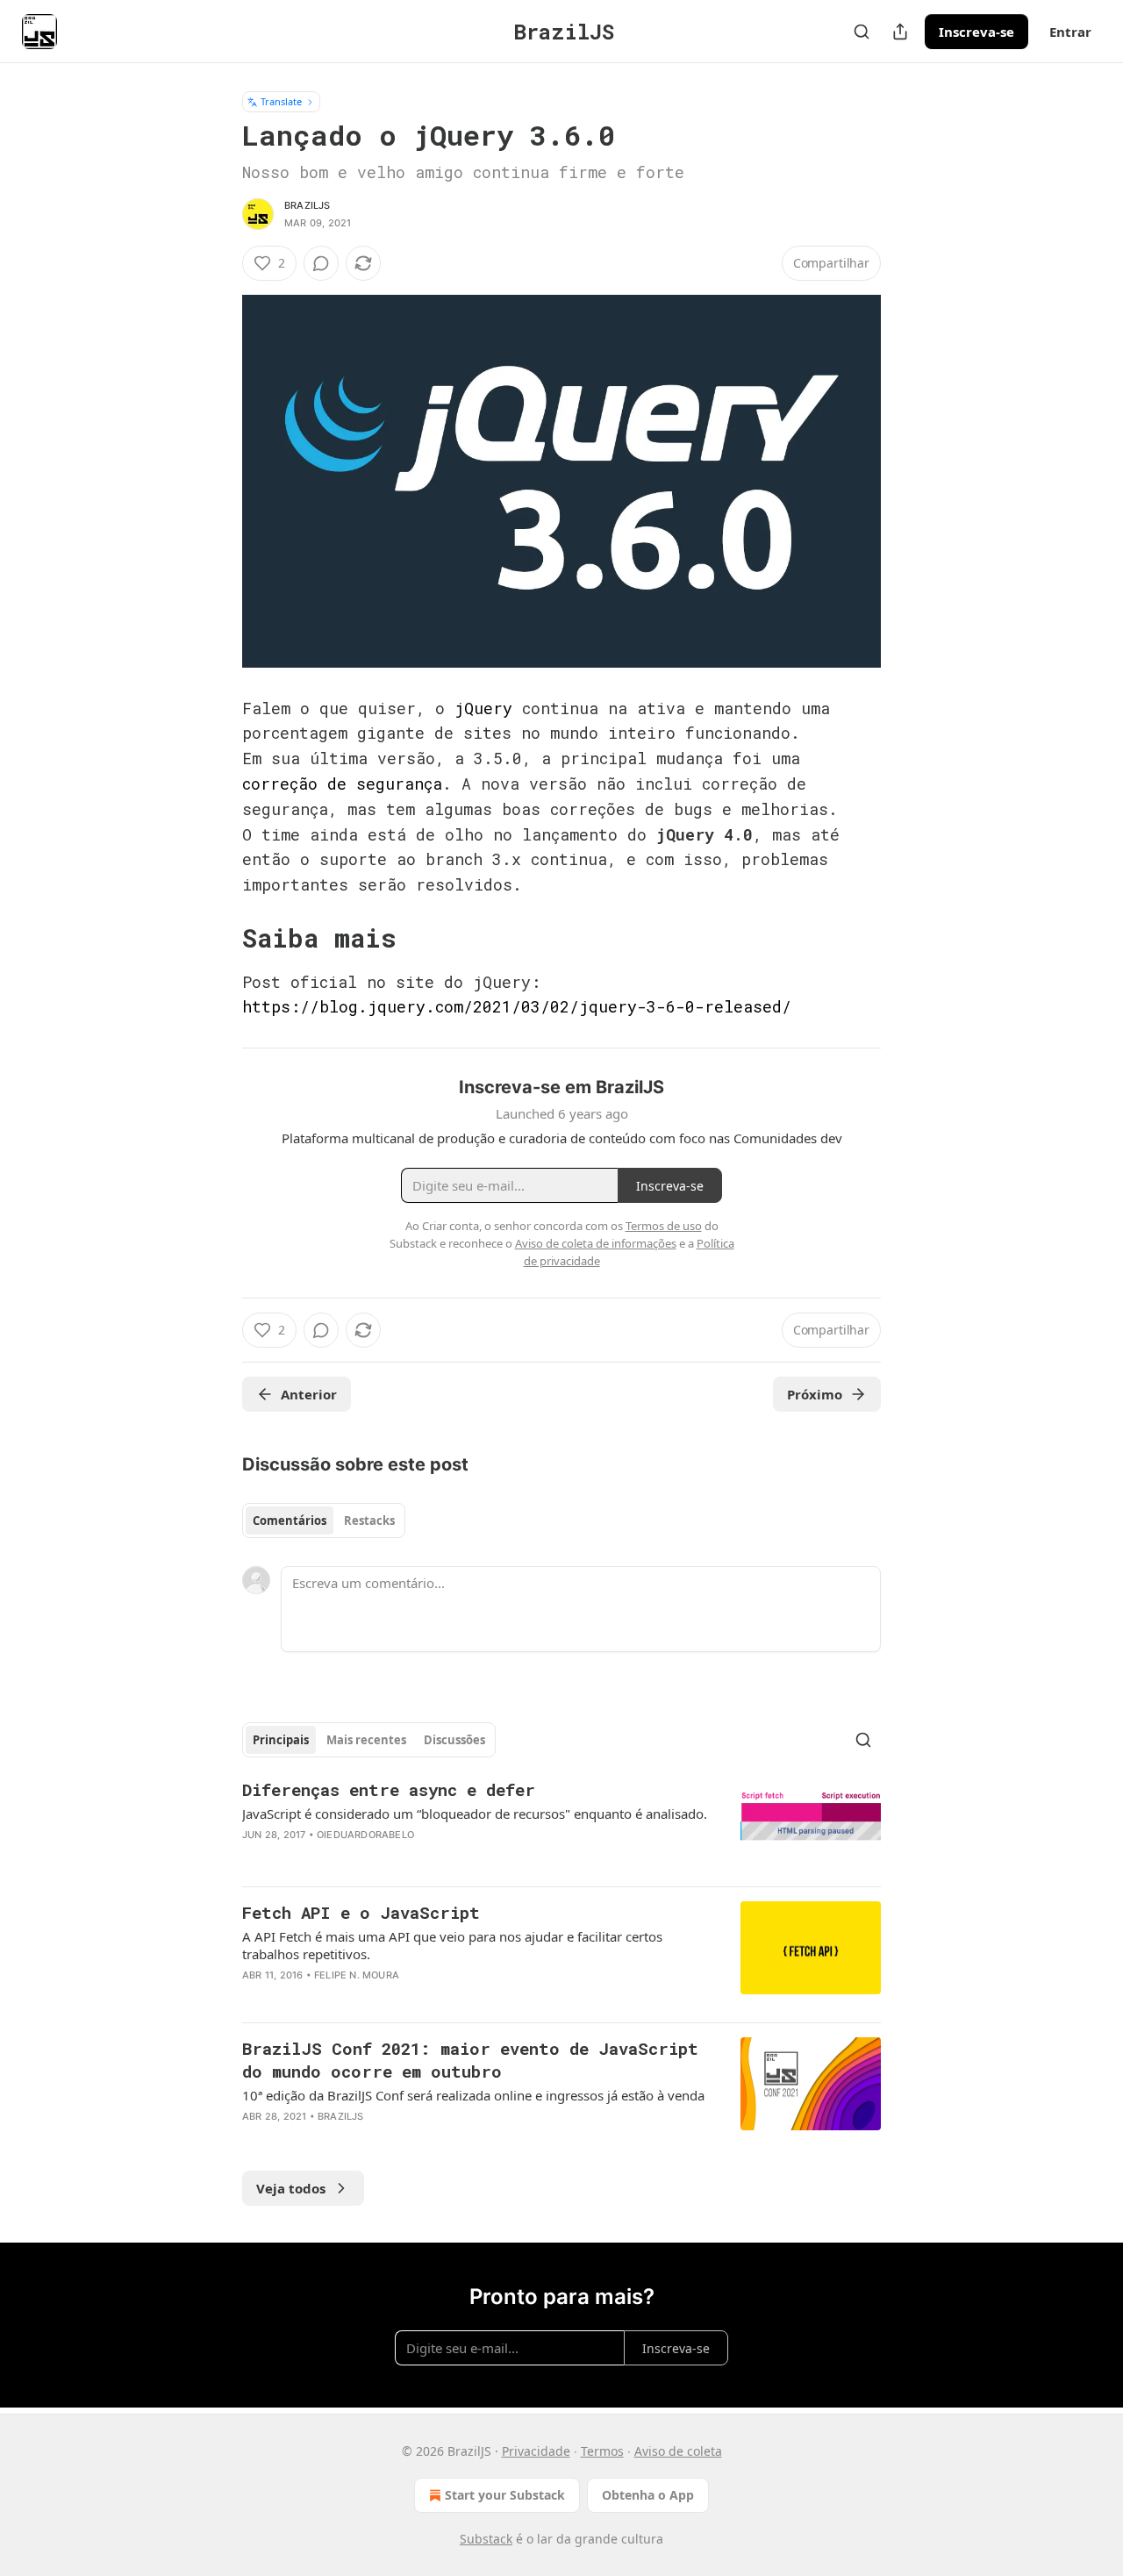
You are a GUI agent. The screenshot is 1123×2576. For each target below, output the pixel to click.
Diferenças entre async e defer (389, 1789)
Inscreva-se (976, 32)
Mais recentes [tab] (366, 1740)
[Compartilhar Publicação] (900, 32)
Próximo (815, 1394)
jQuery (483, 708)
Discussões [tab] (454, 1740)
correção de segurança (342, 784)
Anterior (309, 1394)
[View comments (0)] (321, 263)
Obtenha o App (648, 2495)
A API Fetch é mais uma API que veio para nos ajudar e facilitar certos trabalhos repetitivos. (452, 1945)
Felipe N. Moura (357, 1975)
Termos (602, 2451)
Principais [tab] (281, 1740)
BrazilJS (308, 205)
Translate (281, 101)
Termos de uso (664, 1226)
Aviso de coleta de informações (596, 1243)
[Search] (862, 32)
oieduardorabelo (365, 1835)
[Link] (218, 938)
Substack (486, 2539)
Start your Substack (505, 2495)
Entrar (1070, 32)
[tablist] (324, 1521)
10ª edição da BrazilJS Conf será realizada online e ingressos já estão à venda (473, 2095)
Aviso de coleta (678, 2451)
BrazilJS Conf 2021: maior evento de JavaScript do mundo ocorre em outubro (470, 2060)
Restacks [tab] (369, 1521)
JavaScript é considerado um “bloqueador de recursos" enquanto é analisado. (475, 1814)
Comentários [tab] (290, 1521)
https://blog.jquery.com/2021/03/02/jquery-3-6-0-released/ (517, 1006)
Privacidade (536, 2451)
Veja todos (291, 2188)
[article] (561, 1825)
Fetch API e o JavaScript (361, 1912)
